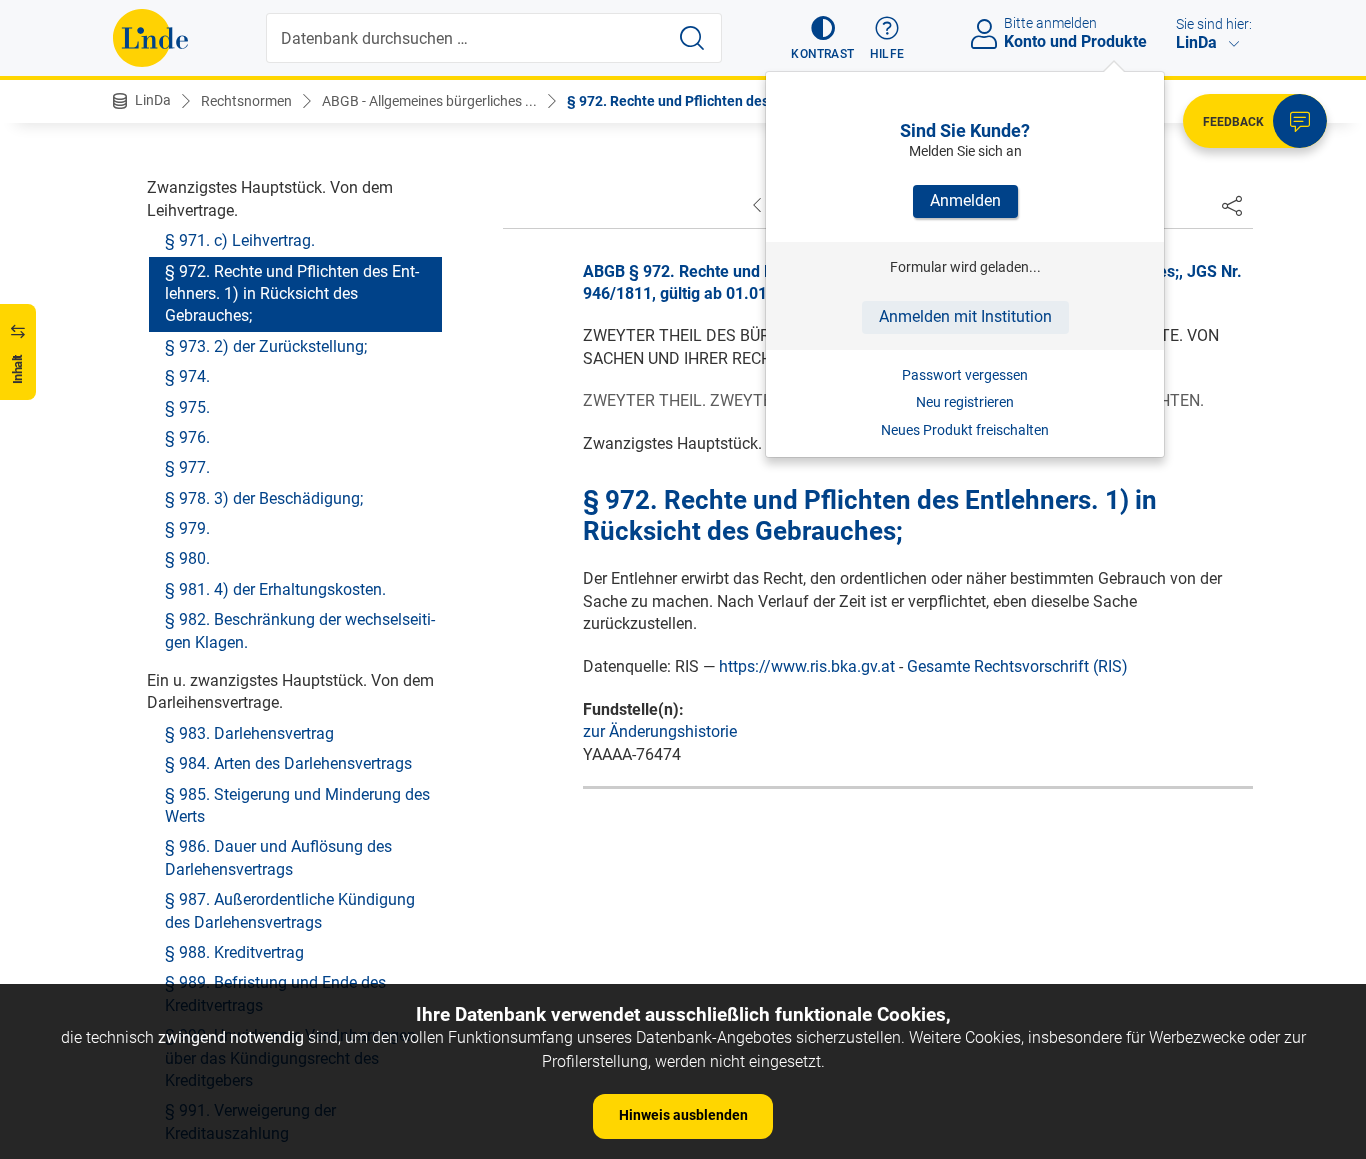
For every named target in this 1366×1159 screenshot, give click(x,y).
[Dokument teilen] (1232, 205)
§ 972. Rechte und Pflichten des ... (675, 101)
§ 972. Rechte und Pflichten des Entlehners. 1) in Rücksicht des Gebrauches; (292, 294)
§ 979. (187, 528)
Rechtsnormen (246, 101)
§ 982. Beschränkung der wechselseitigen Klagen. (300, 630)
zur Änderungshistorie (660, 731)
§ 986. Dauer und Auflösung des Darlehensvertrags (278, 857)
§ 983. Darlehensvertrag (249, 733)
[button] (822, 38)
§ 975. (187, 407)
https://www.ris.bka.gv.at (807, 666)
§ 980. (187, 558)
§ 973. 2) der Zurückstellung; (266, 346)
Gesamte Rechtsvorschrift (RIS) (1017, 666)
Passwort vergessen (965, 375)
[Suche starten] (692, 38)
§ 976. (187, 437)
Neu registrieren (965, 402)
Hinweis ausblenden (683, 1115)
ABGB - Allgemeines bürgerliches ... (429, 101)
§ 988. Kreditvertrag (234, 952)
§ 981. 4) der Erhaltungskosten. (275, 589)
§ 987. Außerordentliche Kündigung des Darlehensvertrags (290, 910)
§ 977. (187, 467)
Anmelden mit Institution (965, 316)
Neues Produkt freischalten (965, 430)
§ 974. (187, 376)
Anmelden (965, 200)
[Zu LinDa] (150, 38)
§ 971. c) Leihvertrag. (240, 240)
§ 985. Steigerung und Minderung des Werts (297, 805)
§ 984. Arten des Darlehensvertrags (288, 763)
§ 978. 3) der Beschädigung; (264, 498)
